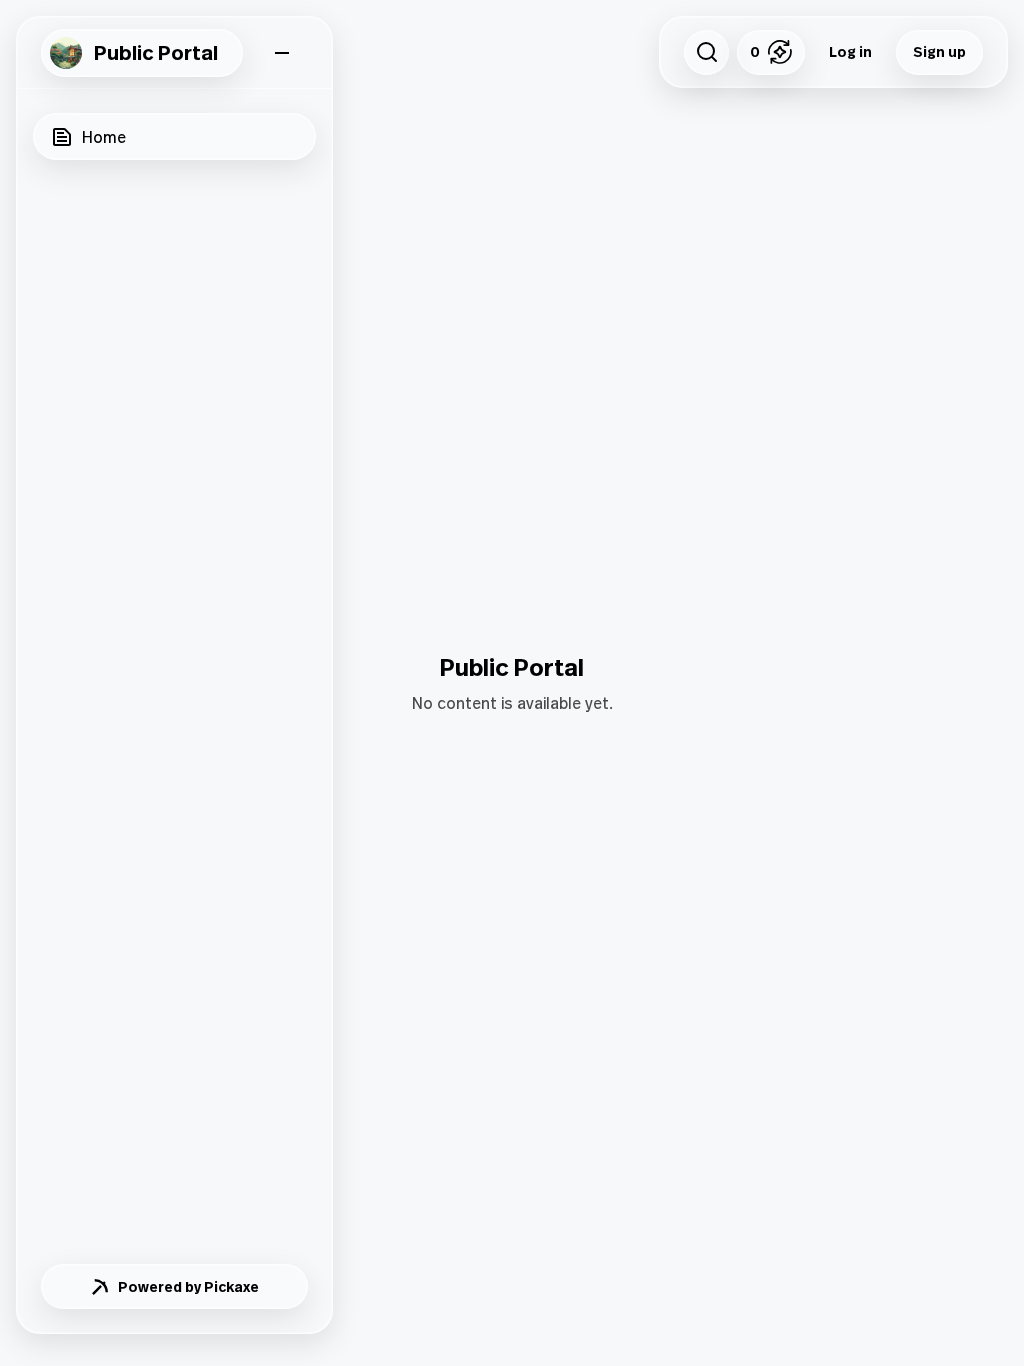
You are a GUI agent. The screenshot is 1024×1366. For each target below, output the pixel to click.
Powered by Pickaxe (188, 1286)
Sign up (939, 51)
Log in (850, 51)
